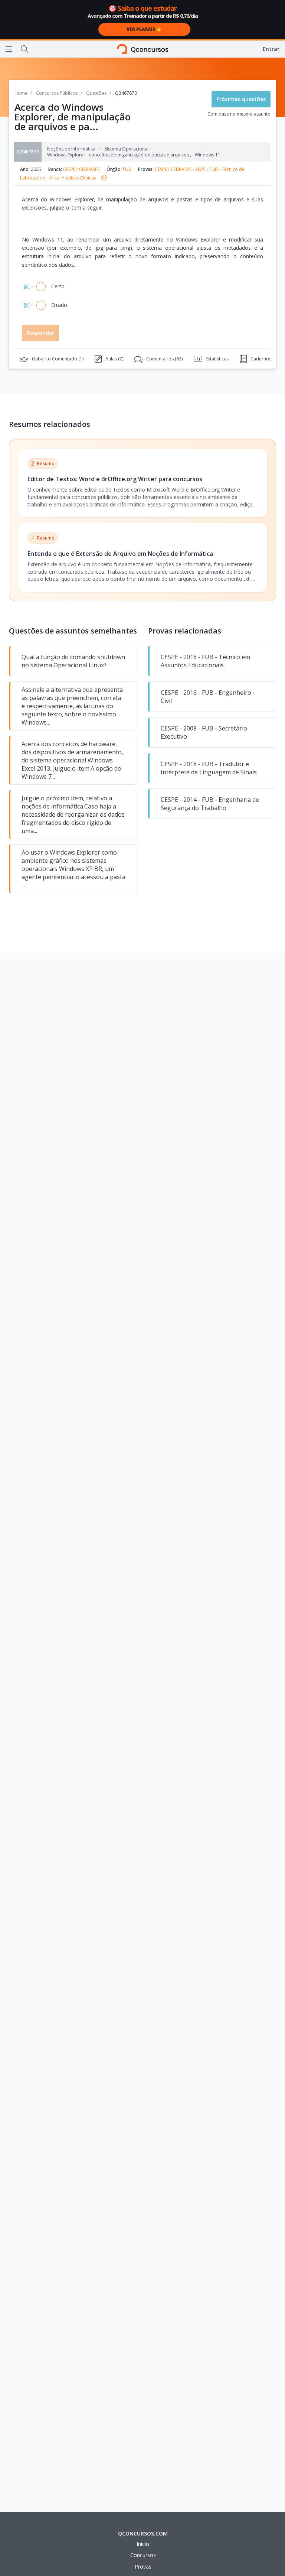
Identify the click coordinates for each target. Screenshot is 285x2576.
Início (143, 2544)
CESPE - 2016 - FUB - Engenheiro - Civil (208, 697)
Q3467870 (28, 152)
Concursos (143, 2555)
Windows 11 (208, 155)
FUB (127, 169)
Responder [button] (40, 333)
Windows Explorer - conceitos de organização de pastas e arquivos (119, 155)
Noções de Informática (71, 149)
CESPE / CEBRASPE (81, 169)
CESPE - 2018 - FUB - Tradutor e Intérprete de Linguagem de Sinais (209, 768)
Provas (143, 2567)
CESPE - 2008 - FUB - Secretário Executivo (204, 732)
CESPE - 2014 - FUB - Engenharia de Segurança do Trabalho (210, 804)
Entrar (271, 49)
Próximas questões (241, 99)
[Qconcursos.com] (143, 49)
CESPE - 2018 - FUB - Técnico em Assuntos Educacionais (205, 661)
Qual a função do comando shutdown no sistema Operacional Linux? (73, 661)
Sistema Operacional (128, 149)
